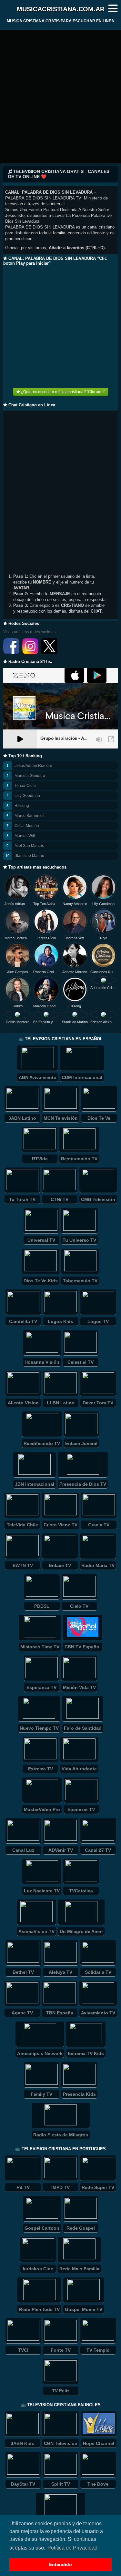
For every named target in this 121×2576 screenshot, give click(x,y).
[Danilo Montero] (18, 1014)
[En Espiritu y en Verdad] (46, 1014)
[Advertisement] (60, 99)
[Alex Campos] (18, 956)
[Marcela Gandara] (46, 989)
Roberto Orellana (46, 972)
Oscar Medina (27, 826)
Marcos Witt (25, 836)
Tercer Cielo (25, 786)
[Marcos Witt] (75, 921)
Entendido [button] (60, 2564)
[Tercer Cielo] (46, 921)
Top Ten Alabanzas (46, 904)
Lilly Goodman (27, 796)
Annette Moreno (75, 972)
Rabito (18, 1006)
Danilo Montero (18, 1022)
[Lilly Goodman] (103, 887)
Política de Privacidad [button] (72, 2548)
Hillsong (22, 806)
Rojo (104, 938)
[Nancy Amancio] (75, 887)
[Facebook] (12, 653)
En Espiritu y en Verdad (46, 1022)
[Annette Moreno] (75, 956)
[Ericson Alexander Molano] (103, 1014)
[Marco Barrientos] (18, 921)
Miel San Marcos (29, 846)
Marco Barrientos (30, 816)
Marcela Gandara (30, 776)
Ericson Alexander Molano (103, 1022)
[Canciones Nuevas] (103, 956)
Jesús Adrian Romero (33, 766)
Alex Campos (18, 972)
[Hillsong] (75, 989)
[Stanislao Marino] (75, 1014)
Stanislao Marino (29, 856)
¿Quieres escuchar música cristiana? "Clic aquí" (62, 392)
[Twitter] (49, 653)
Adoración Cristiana (103, 988)
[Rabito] (18, 989)
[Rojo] (103, 921)
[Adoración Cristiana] (103, 980)
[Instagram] (31, 653)
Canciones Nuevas (103, 972)
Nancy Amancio (75, 904)
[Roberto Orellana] (46, 956)
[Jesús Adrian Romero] (18, 887)
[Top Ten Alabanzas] (46, 887)
